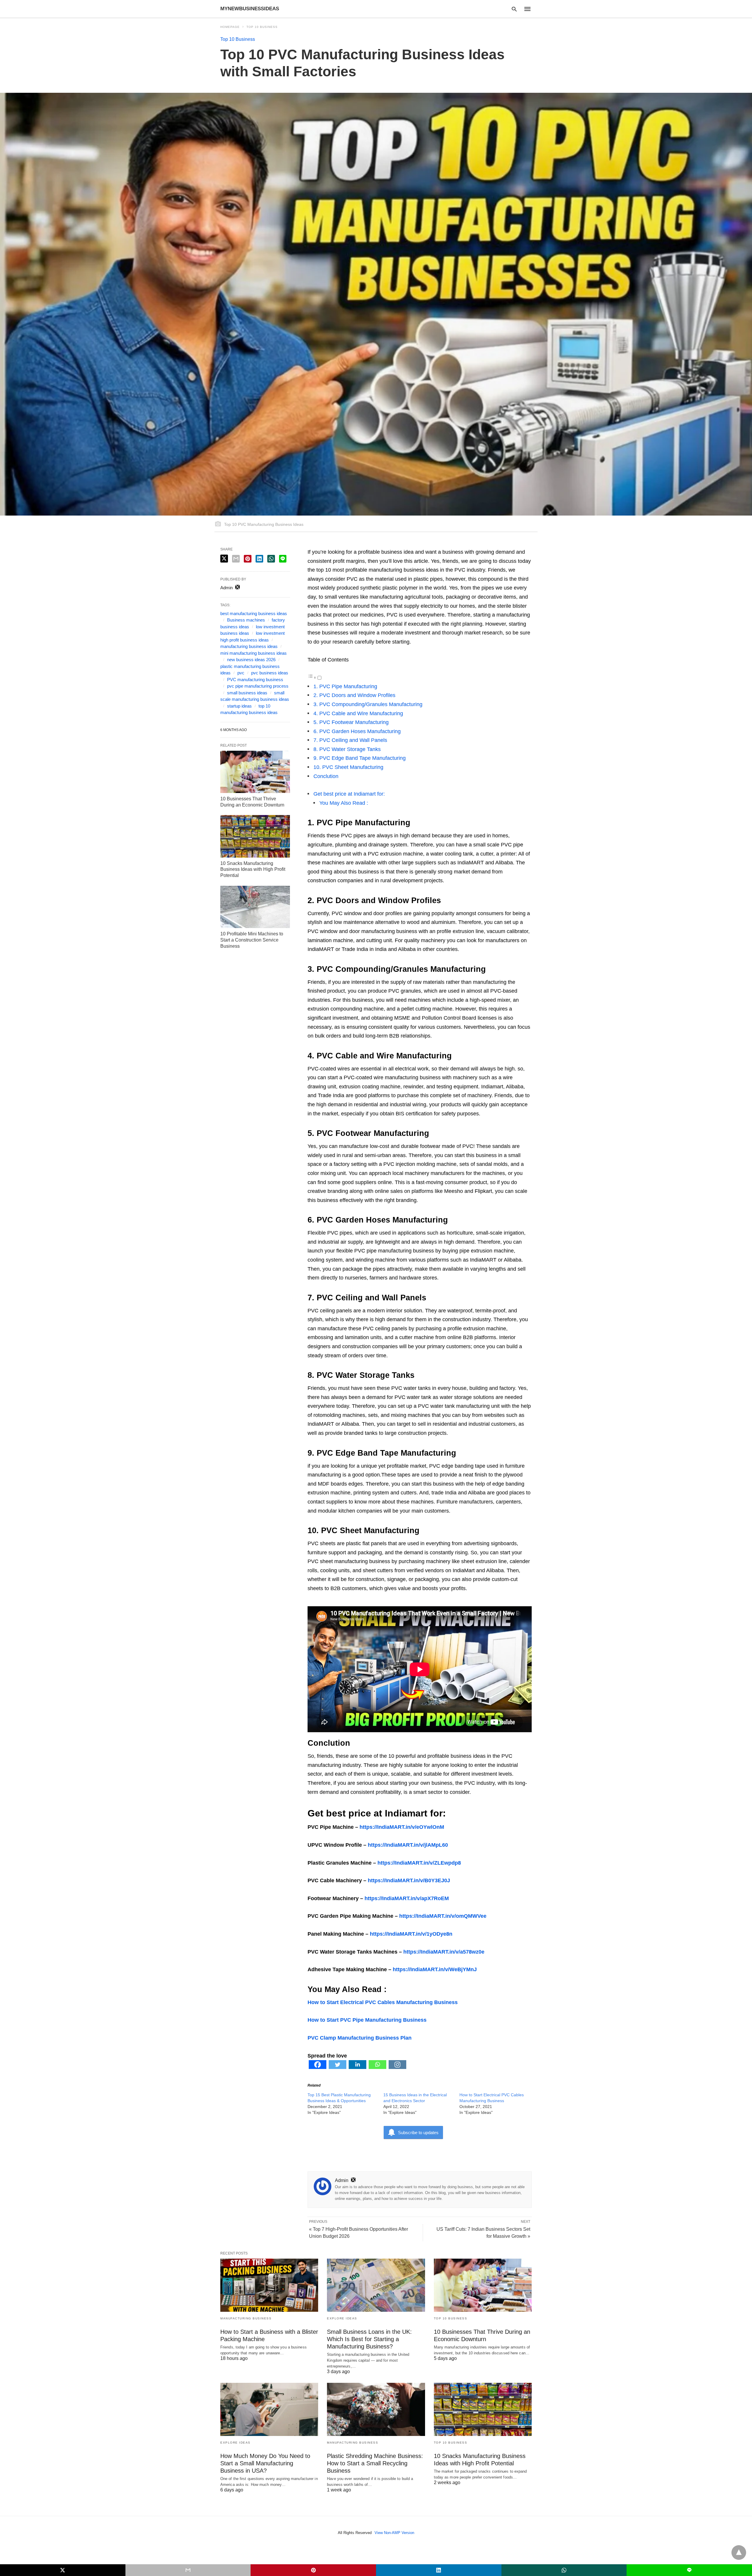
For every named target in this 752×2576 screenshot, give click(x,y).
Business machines (246, 620)
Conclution (326, 776)
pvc (241, 673)
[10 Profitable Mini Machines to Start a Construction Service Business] (255, 907)
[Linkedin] (357, 2067)
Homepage (230, 27)
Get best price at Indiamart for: (349, 794)
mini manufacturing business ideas (254, 653)
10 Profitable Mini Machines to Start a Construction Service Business (252, 940)
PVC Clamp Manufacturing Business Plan (360, 2038)
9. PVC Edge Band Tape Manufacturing (360, 758)
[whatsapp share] (271, 559)
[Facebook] (318, 2067)
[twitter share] (224, 559)
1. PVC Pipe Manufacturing (345, 686)
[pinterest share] (248, 559)
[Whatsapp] (377, 2067)
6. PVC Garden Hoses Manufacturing (357, 731)
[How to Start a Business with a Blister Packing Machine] (269, 2285)
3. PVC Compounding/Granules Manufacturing (368, 704)
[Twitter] (338, 2067)
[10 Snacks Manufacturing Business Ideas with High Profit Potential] (255, 836)
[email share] (236, 559)
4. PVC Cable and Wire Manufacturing (358, 713)
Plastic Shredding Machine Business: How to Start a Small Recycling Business (375, 2463)
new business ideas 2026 (251, 660)
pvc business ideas (270, 673)
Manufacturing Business (246, 2318)
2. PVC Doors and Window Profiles (354, 695)
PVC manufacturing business (255, 680)
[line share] (283, 559)
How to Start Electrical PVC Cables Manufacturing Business (383, 2002)
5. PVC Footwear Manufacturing (351, 722)
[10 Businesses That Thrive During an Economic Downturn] (255, 772)
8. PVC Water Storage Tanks (347, 749)
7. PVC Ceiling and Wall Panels (350, 740)
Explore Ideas (342, 2318)
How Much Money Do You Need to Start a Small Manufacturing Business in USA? (265, 2463)
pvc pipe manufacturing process (258, 686)
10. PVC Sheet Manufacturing (348, 767)
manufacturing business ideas (249, 646)
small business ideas (247, 693)
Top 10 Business (262, 27)
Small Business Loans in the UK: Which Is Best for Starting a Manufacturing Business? (369, 2339)
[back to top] (739, 2553)
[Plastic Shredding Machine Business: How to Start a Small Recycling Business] (376, 2409)
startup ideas (239, 706)
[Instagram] (397, 2067)
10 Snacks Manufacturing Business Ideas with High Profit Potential (253, 869)
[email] (188, 2570)
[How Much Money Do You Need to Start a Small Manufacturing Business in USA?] (269, 2409)
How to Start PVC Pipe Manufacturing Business (367, 2020)
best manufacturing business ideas (254, 613)
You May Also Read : (344, 803)
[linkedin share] (259, 559)
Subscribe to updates (418, 2133)
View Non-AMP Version (394, 2533)
